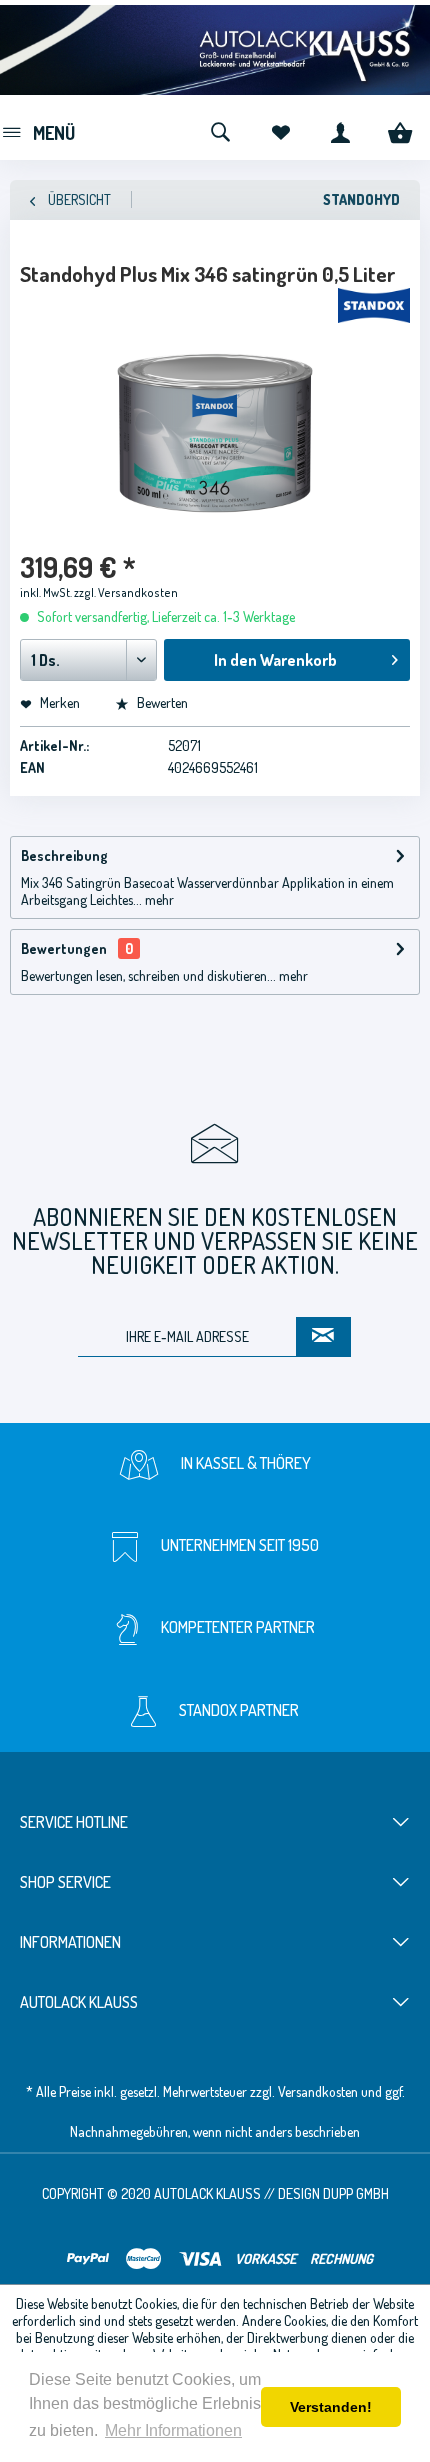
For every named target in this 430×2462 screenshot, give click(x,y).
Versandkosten (318, 2091)
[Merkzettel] (280, 130)
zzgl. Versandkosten (126, 592)
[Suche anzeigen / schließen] (220, 130)
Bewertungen (64, 948)
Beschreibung (64, 855)
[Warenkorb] (400, 130)
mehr (158, 899)
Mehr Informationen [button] (173, 2430)
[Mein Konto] (340, 130)
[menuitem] (37, 130)
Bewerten (161, 702)
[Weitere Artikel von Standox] (374, 305)
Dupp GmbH (356, 2193)
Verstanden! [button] (331, 2407)
